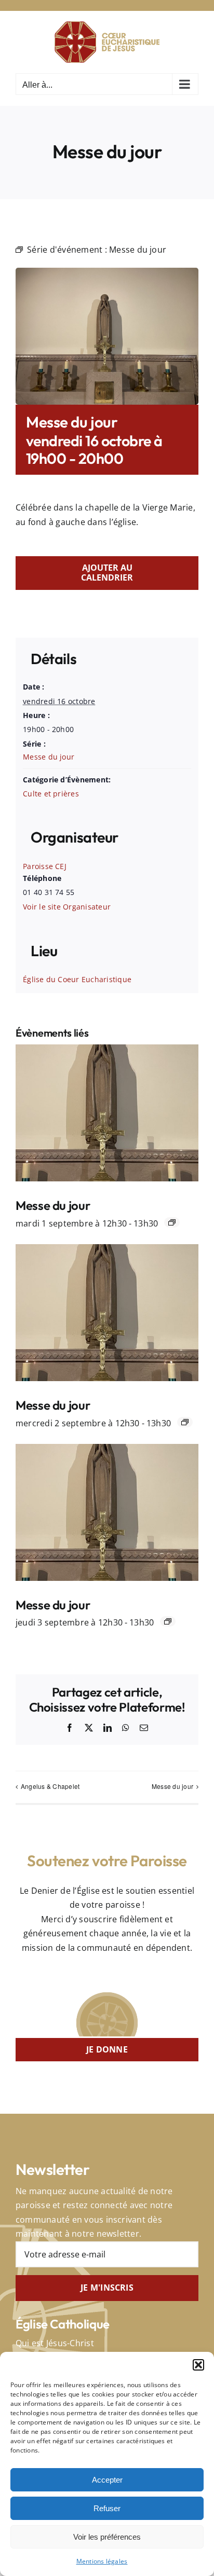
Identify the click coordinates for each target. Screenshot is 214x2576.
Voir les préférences (107, 2537)
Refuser (107, 2508)
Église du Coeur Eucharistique (77, 979)
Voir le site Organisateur (67, 907)
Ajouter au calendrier (107, 573)
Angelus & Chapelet (50, 1786)
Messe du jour (49, 757)
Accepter (107, 2480)
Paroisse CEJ (45, 866)
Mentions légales (102, 2561)
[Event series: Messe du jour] (172, 1222)
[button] (198, 2365)
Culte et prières (51, 794)
